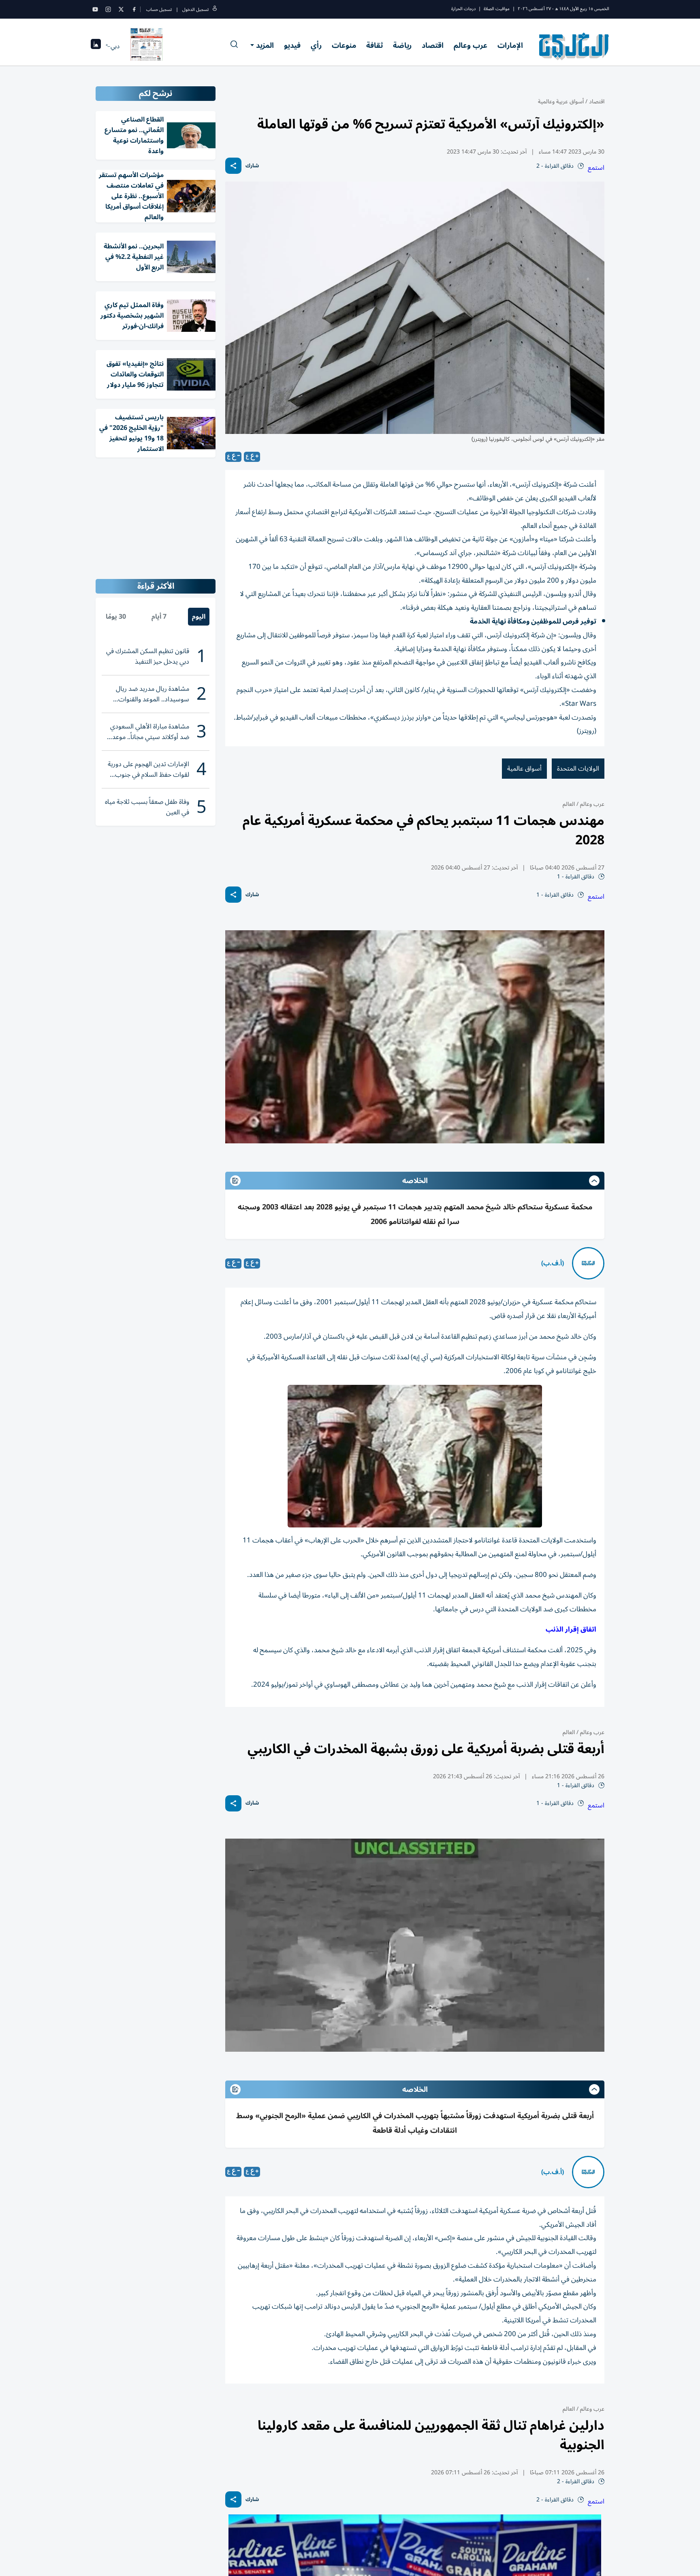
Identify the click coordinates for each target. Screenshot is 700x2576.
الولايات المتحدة (578, 769)
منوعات (344, 45)
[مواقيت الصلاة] (96, 46)
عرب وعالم (471, 45)
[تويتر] (121, 9)
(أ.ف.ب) (553, 1263)
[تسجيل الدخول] (215, 10)
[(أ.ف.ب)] (588, 1263)
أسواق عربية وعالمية (561, 101)
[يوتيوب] (95, 9)
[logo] (574, 46)
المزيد (265, 45)
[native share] (233, 166)
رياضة (402, 45)
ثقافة (375, 45)
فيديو (292, 45)
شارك (252, 166)
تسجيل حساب (159, 10)
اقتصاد (433, 45)
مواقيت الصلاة (497, 9)
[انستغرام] (108, 9)
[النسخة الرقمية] (147, 46)
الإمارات (510, 45)
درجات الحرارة (463, 9)
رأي (316, 45)
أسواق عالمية (524, 769)
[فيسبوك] (134, 9)
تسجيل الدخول (195, 10)
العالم (569, 804)
